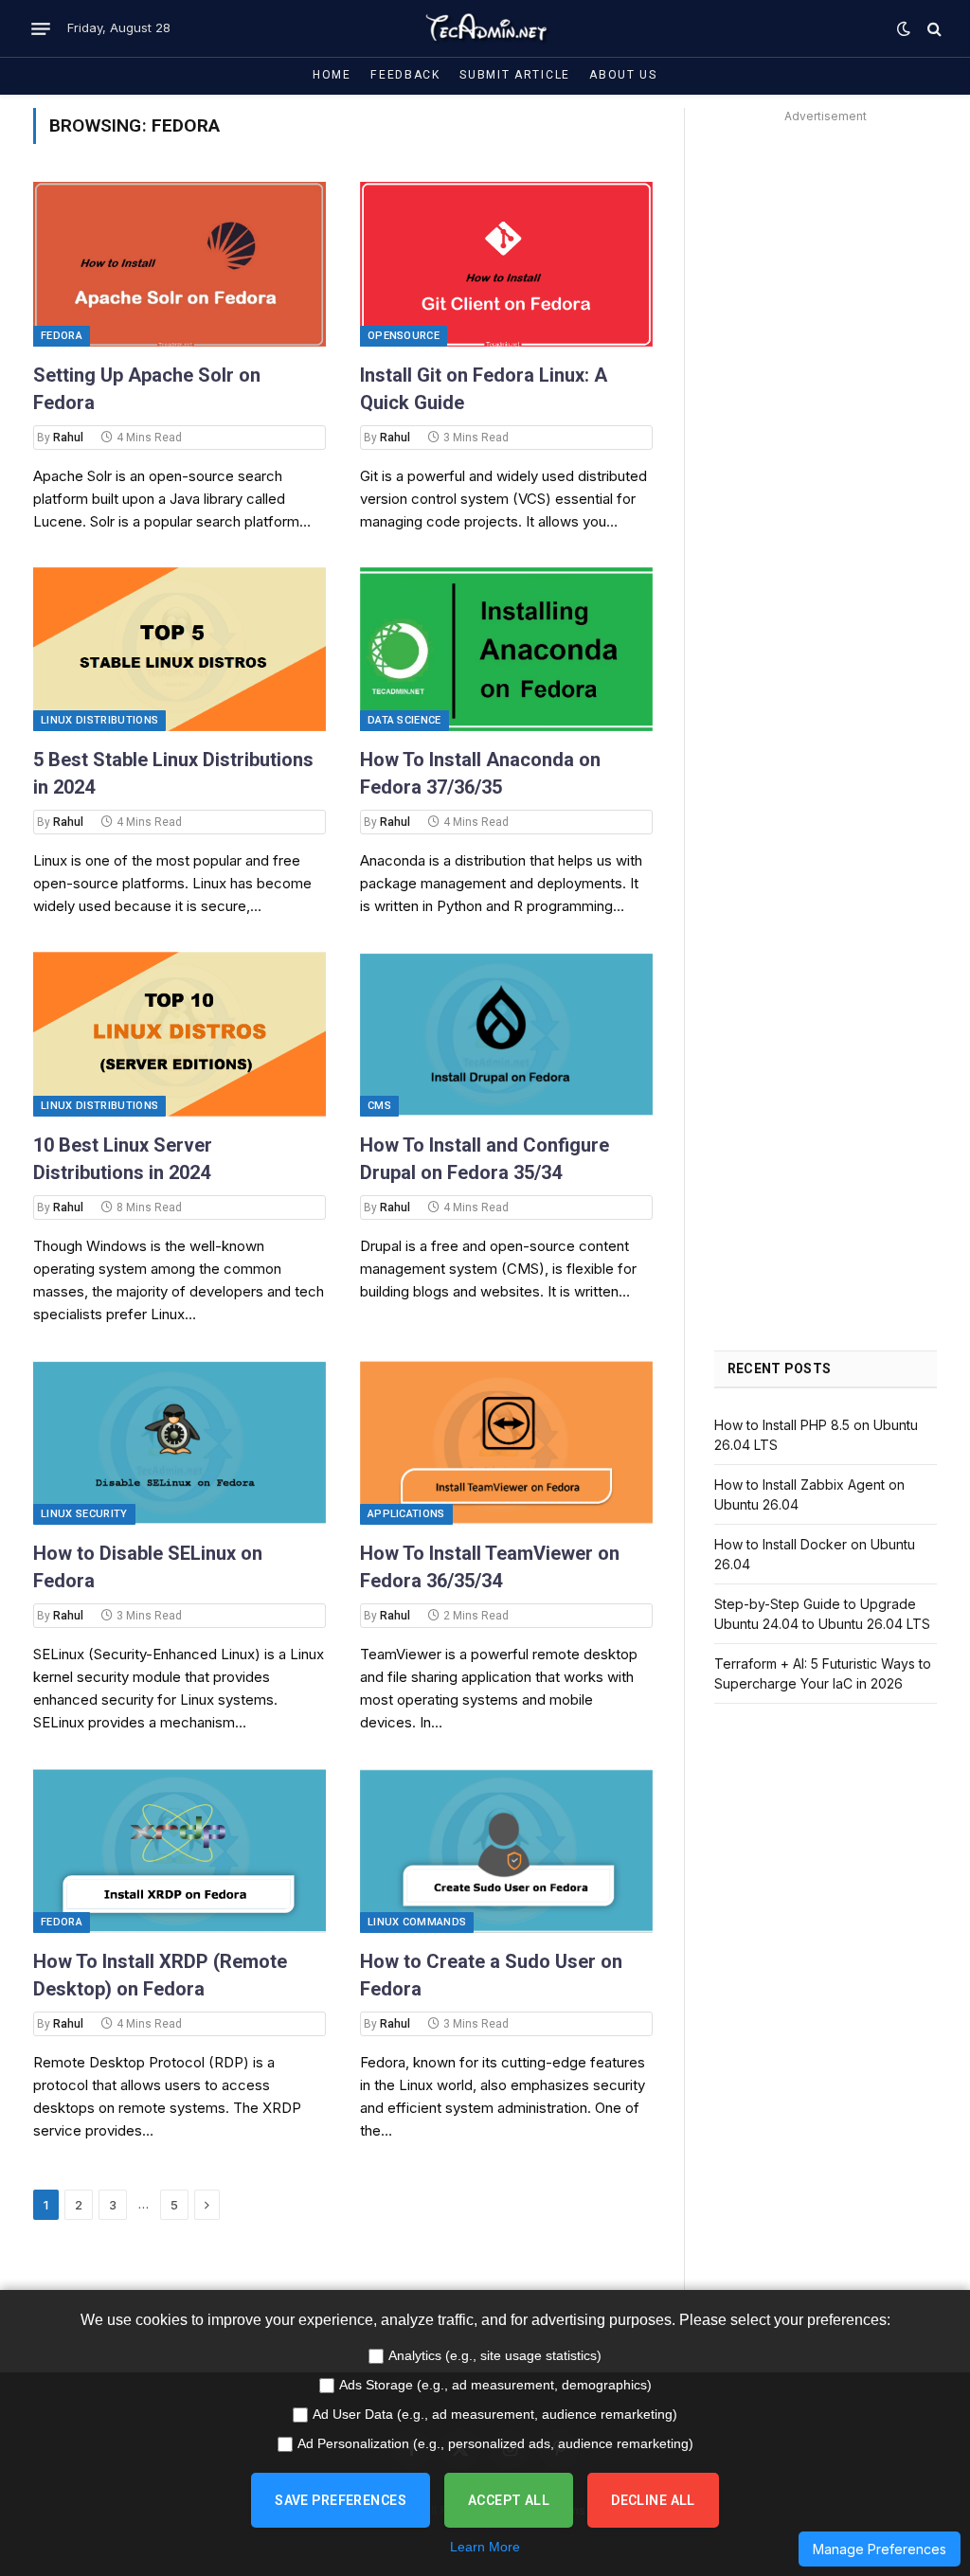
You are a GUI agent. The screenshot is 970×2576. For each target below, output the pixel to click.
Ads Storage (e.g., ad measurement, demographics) (495, 2385)
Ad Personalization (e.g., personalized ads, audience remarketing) (495, 2443)
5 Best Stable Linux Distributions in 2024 (173, 773)
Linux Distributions (99, 720)
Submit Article (515, 75)
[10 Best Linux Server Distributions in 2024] (180, 1034)
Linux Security (84, 1514)
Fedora (62, 336)
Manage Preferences (880, 2549)
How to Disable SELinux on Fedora (148, 1567)
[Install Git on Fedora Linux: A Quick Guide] (506, 264)
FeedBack (405, 75)
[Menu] (41, 28)
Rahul (68, 438)
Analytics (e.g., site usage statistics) (495, 2355)
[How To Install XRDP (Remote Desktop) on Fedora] (180, 1851)
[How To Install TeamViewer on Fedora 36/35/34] (506, 1442)
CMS (379, 1106)
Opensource (404, 336)
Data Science (404, 720)
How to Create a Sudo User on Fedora (491, 1975)
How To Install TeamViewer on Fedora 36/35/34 (490, 1567)
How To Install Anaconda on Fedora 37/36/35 (480, 773)
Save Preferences (341, 2500)
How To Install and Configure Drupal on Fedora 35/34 (485, 1159)
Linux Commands (417, 1922)
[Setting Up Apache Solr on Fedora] (180, 264)
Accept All (509, 2500)
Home (332, 75)
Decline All (653, 2500)
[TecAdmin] (485, 28)
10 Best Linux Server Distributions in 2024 (123, 1159)
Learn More (485, 2547)
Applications (406, 1514)
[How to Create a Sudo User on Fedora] (506, 1851)
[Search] (933, 29)
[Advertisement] (826, 413)
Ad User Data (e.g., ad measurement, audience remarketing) (495, 2414)
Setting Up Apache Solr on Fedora (147, 389)
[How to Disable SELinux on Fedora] (180, 1442)
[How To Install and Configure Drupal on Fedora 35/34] (506, 1034)
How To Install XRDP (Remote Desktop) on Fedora (160, 1975)
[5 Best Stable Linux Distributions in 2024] (180, 650)
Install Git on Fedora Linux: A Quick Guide (484, 389)
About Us (623, 75)
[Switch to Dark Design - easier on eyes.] (904, 28)
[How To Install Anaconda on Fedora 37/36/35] (506, 650)
